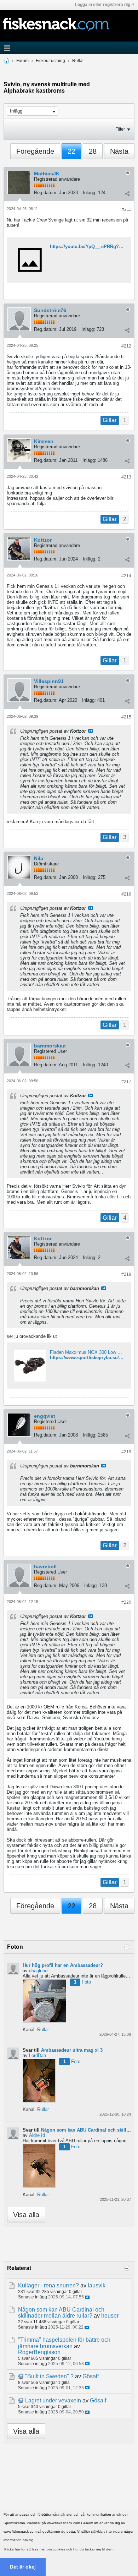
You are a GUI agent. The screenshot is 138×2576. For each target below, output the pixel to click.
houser (110, 2316)
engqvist (45, 1416)
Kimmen (44, 441)
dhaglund (38, 1971)
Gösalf (91, 2376)
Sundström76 (50, 310)
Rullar (78, 61)
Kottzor (43, 540)
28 (93, 151)
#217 (126, 1082)
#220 (126, 1602)
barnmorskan (50, 1046)
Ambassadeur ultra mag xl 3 (72, 2050)
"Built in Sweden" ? (49, 2376)
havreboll (45, 1566)
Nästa (119, 151)
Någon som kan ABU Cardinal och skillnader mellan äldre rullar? (61, 2313)
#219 (126, 1452)
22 (71, 151)
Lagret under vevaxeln (53, 2400)
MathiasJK (47, 174)
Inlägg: (90, 193)
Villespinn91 (49, 681)
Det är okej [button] (23, 2567)
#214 (126, 576)
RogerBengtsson (39, 2352)
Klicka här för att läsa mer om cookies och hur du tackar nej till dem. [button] (59, 2549)
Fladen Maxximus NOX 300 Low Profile (90, 1352)
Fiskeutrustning (50, 61)
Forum (22, 61)
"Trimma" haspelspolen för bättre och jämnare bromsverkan (64, 2343)
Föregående (35, 151)
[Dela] (127, 193)
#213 (126, 477)
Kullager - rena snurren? (48, 2285)
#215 (126, 717)
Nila (39, 858)
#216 (126, 894)
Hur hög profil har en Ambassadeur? (63, 1965)
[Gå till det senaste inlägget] (87, 2297)
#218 (126, 1274)
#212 (126, 346)
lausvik (97, 2285)
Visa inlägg (91, 731)
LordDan (38, 2055)
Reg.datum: (46, 193)
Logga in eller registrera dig (103, 5)
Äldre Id (37, 2135)
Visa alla (26, 2215)
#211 (126, 209)
